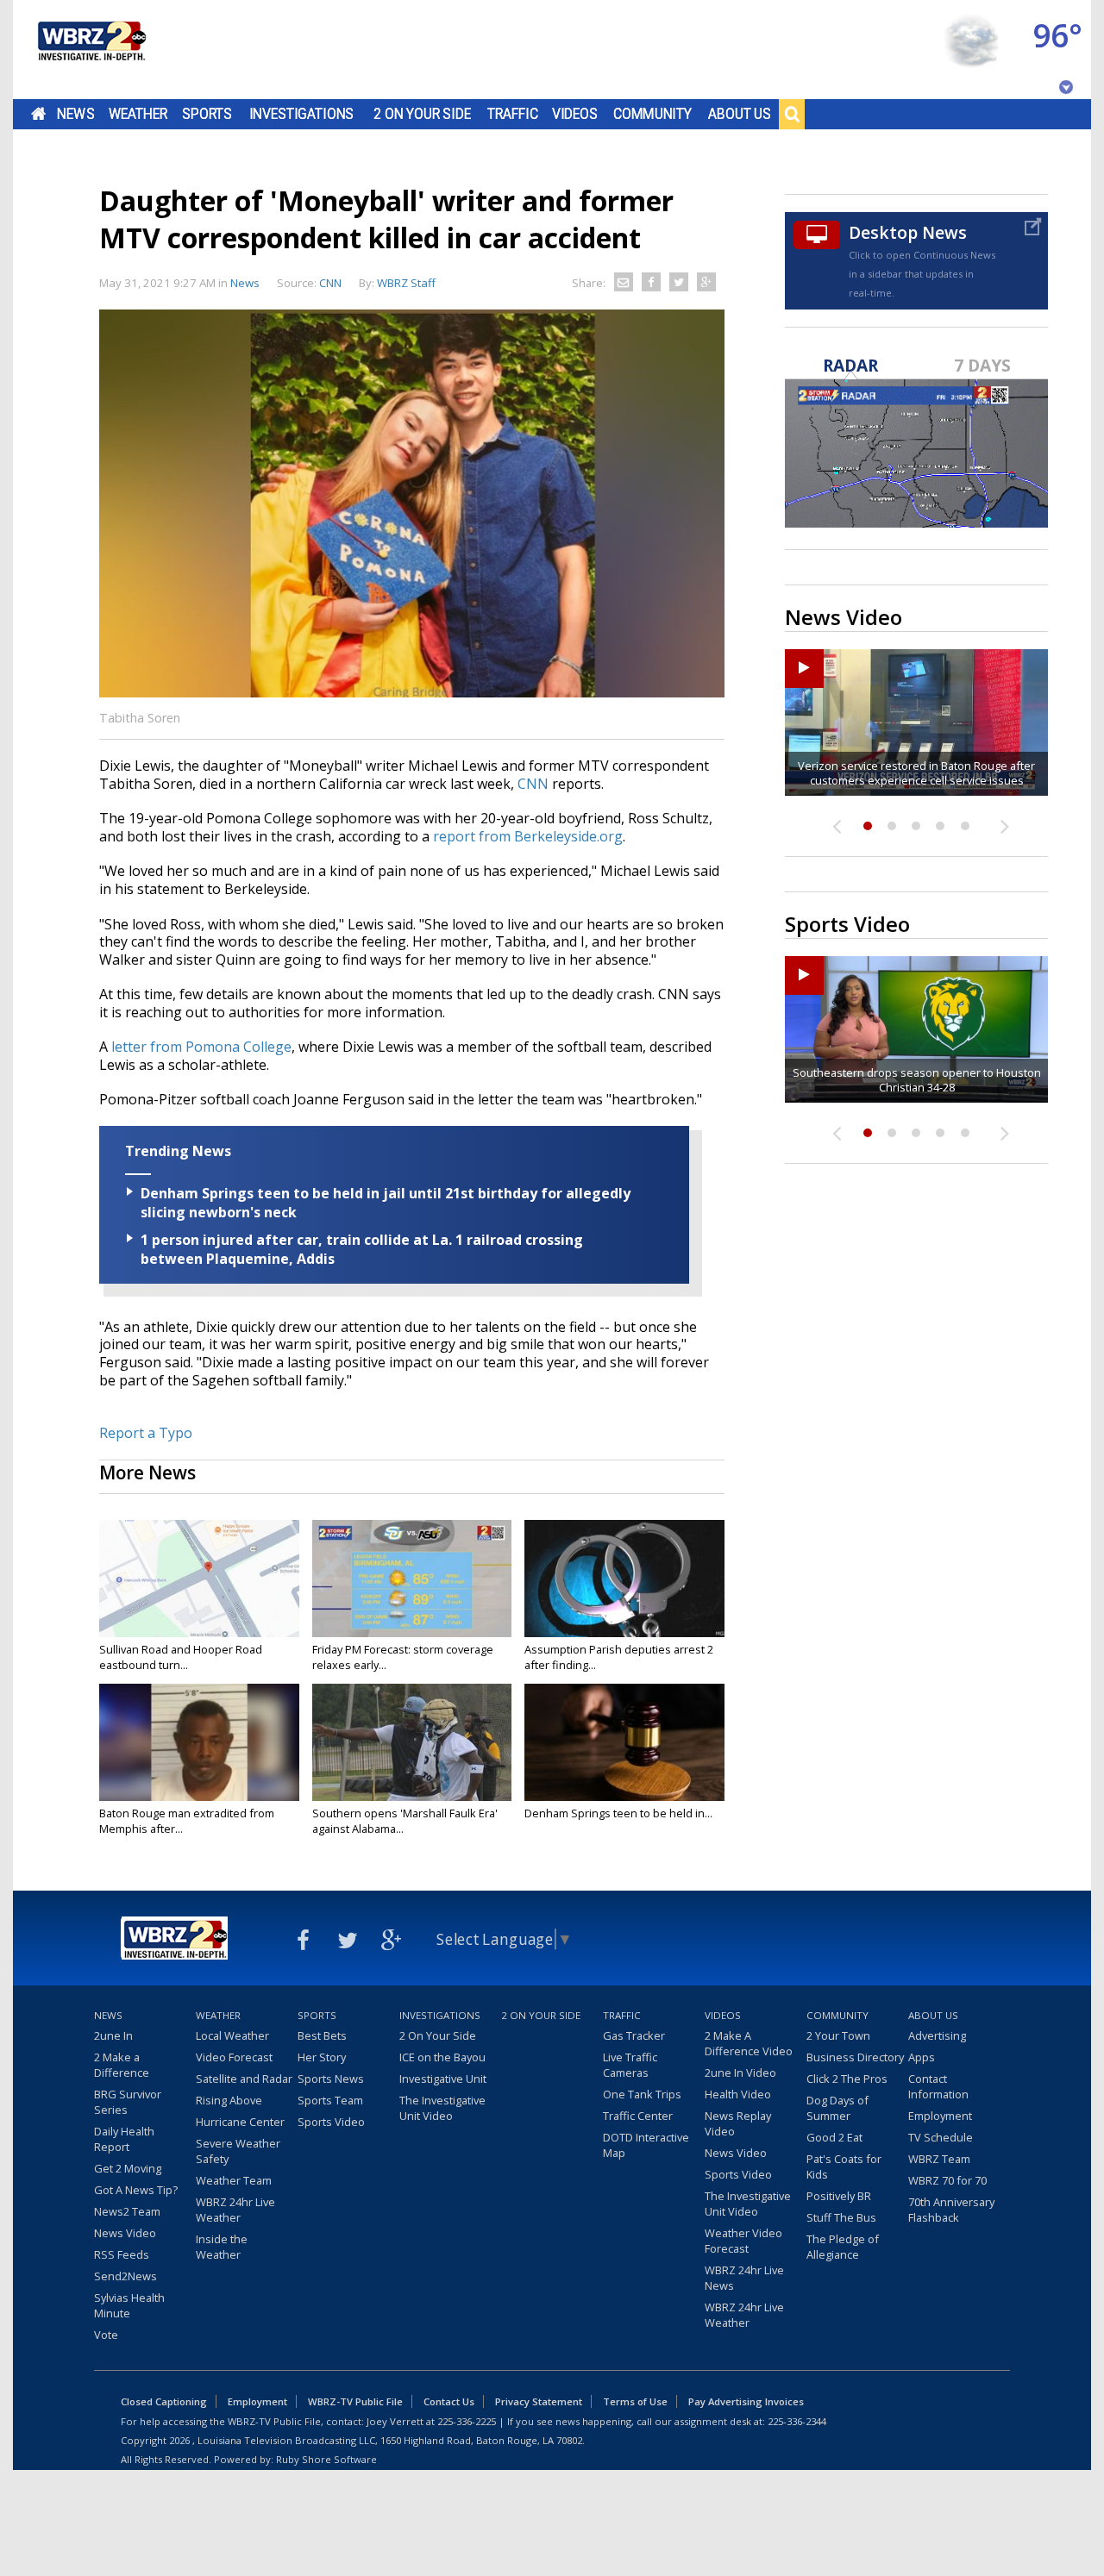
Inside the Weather (222, 2247)
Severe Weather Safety (238, 2151)
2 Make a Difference (122, 2065)
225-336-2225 (467, 2421)
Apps (922, 2057)
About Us (740, 114)
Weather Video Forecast (743, 2241)
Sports (207, 114)
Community (652, 114)
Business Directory (855, 2057)
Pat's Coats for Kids (844, 2166)
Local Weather (232, 2035)
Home (38, 114)
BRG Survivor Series (128, 2102)
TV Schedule (941, 2137)
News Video (125, 2233)
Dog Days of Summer (837, 2108)
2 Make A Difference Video (749, 2043)
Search (792, 114)
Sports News (331, 2079)
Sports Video (331, 2122)
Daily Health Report (124, 2139)
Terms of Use (635, 2401)
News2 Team (127, 2211)
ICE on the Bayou (442, 2057)
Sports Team (330, 2100)
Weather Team (234, 2180)
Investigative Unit (443, 2079)
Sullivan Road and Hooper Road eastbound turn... (181, 1657)
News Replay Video (738, 2123)
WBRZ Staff (406, 283)
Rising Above (229, 2100)
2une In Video (740, 2073)
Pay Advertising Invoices (746, 2401)
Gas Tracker (634, 2035)
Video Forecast (234, 2057)
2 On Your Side (422, 114)
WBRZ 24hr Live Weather (235, 2210)
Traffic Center (638, 2116)
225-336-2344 (797, 2421)
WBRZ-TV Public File (355, 2401)
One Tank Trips (642, 2094)
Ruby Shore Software (326, 2459)
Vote (106, 2335)
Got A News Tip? (136, 2190)
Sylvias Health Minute (129, 2305)
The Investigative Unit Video (442, 2108)
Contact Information (938, 2086)
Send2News (125, 2276)
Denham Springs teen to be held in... (618, 1813)
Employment (940, 2116)
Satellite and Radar (244, 2079)
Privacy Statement (539, 2401)
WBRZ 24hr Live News (744, 2278)
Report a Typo (146, 1433)
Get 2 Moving (128, 2168)
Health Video (738, 2094)
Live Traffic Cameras (630, 2065)
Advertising (937, 2035)
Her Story (322, 2057)
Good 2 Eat (834, 2137)
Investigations (302, 114)
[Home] (91, 50)
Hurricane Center (240, 2122)
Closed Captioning (164, 2401)
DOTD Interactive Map (646, 2145)
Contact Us (449, 2401)
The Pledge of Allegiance (843, 2247)
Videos (575, 114)
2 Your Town (838, 2035)
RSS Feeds (122, 2254)
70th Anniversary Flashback (951, 2210)
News (75, 114)
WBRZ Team (939, 2159)
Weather (138, 114)
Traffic (513, 114)
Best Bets (322, 2035)
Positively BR (839, 2196)
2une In (113, 2035)
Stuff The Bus (841, 2217)
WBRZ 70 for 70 (947, 2180)
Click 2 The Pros (847, 2079)
